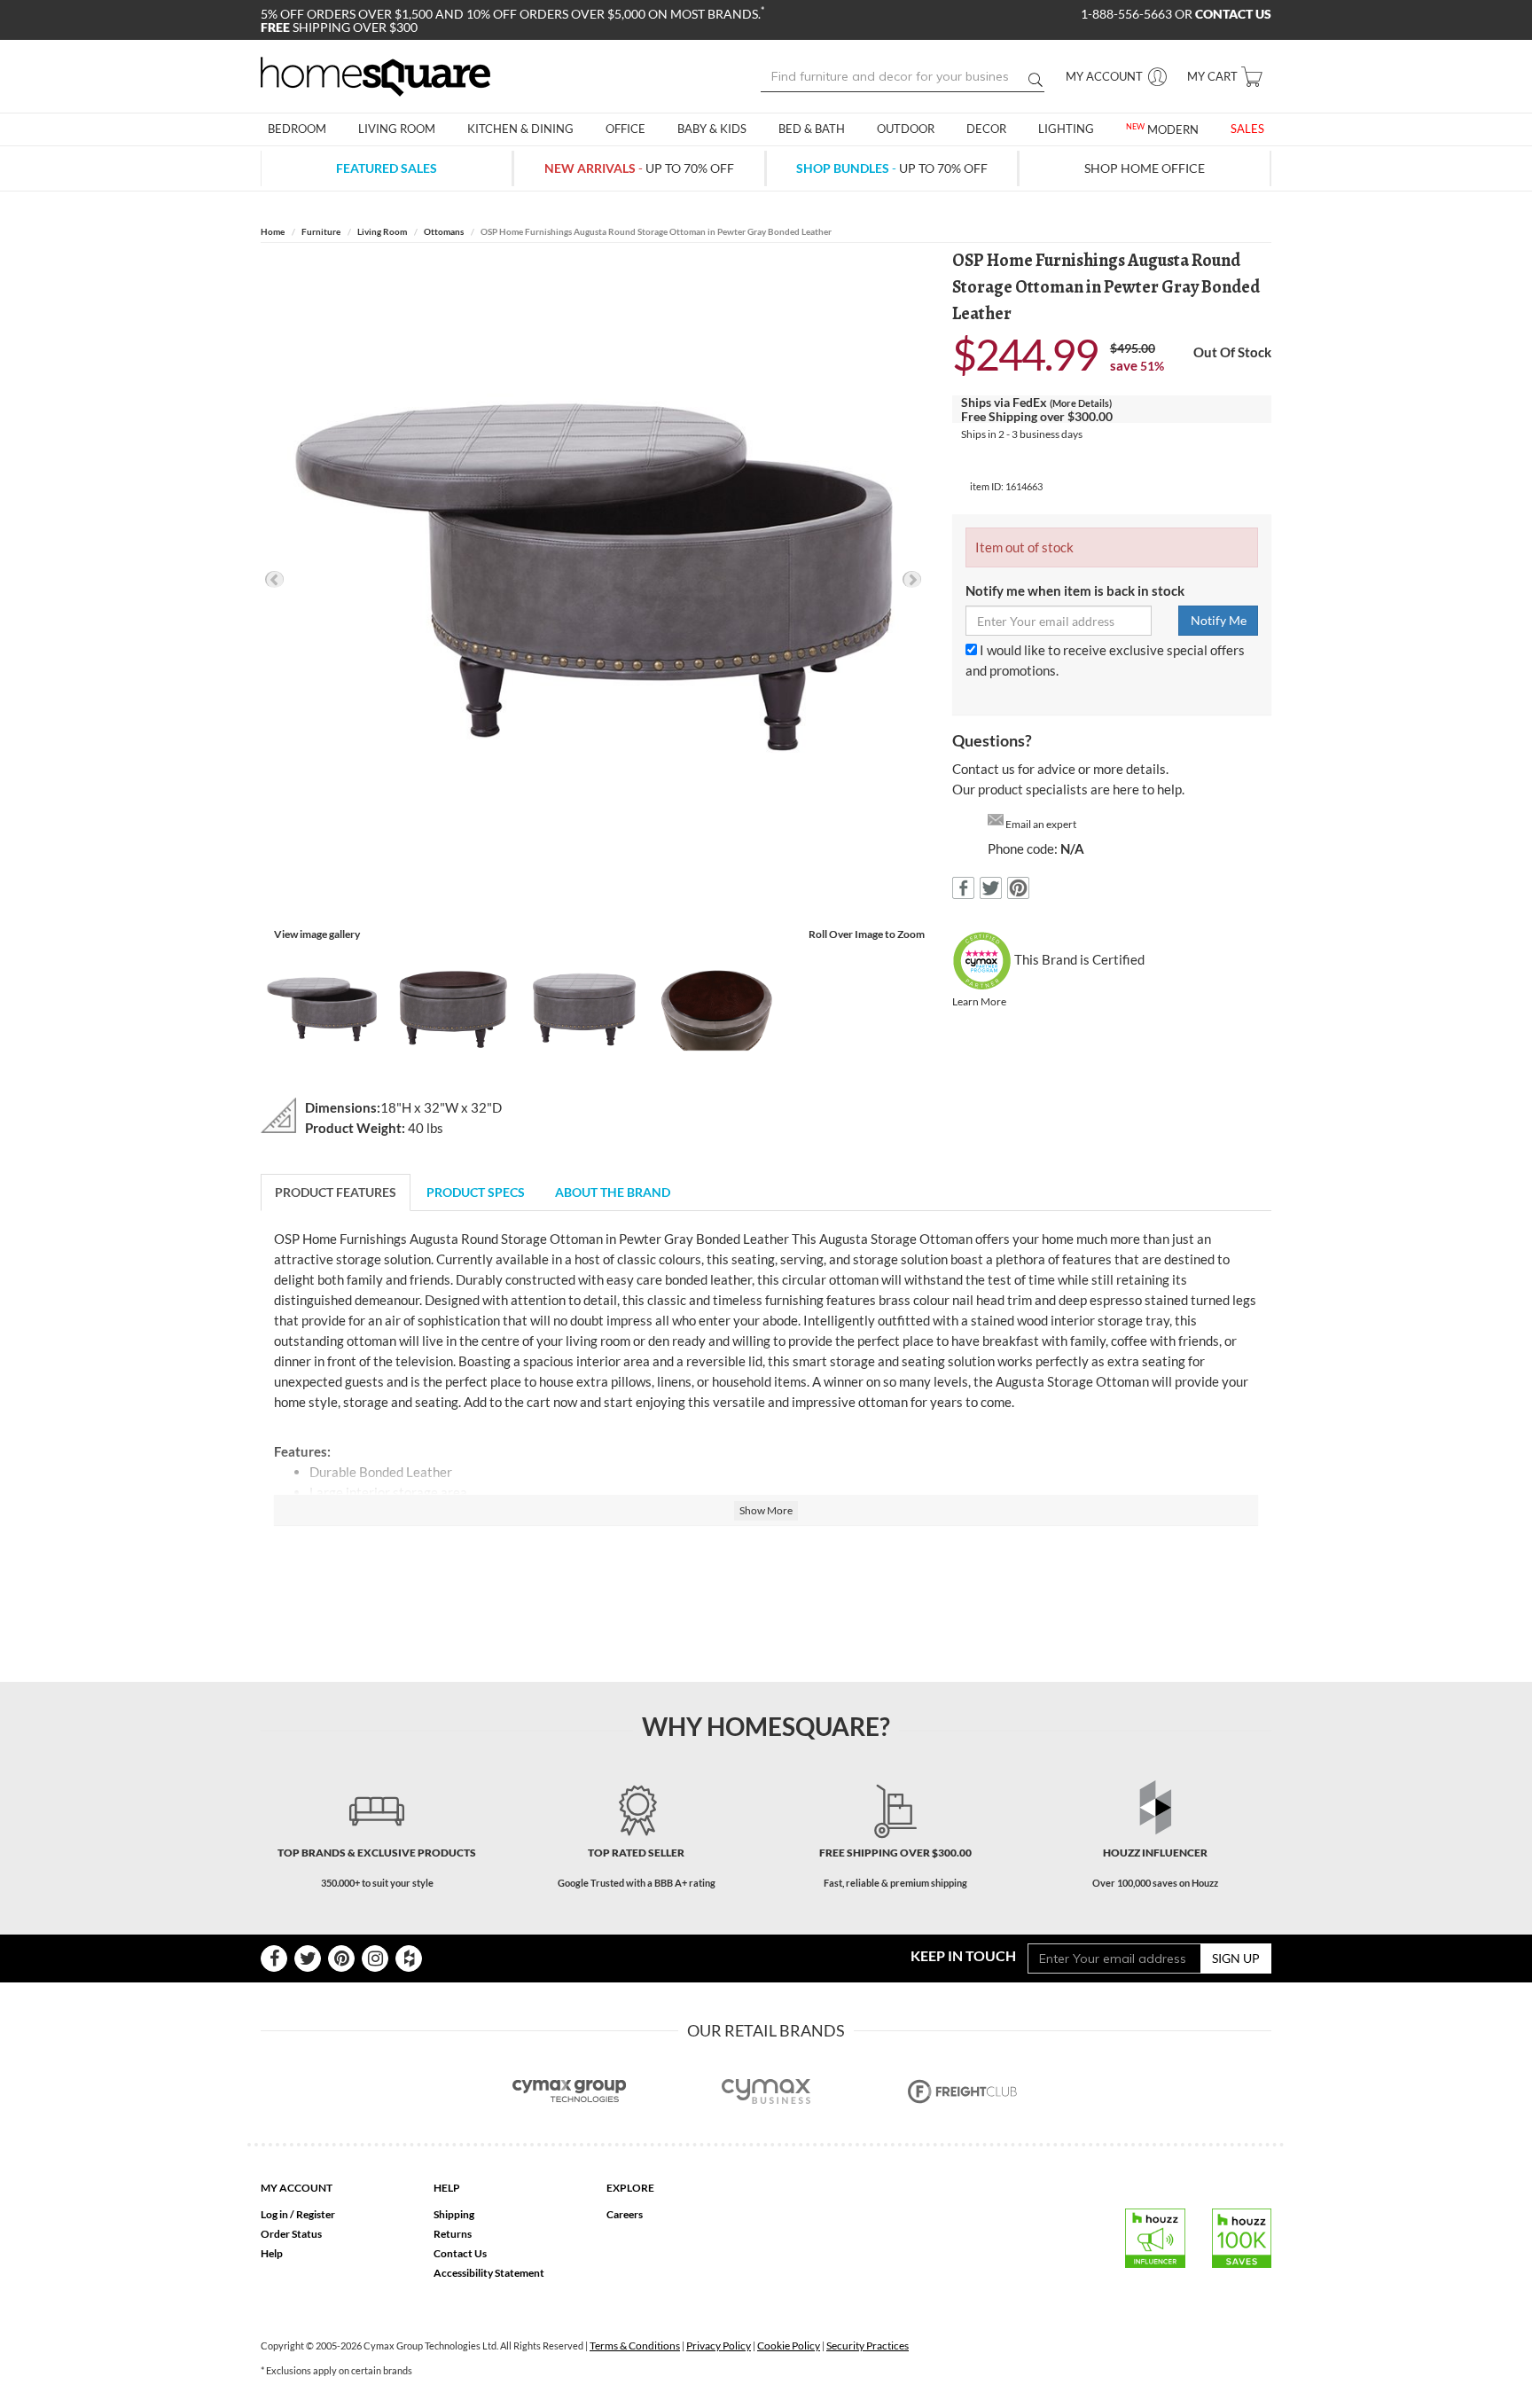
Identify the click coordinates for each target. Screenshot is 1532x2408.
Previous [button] (274, 579)
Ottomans (444, 231)
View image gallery (317, 934)
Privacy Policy (719, 2345)
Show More (766, 1510)
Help (272, 2253)
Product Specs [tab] (476, 1192)
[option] (593, 580)
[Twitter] (308, 1958)
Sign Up (1236, 1958)
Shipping (454, 2214)
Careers (625, 2214)
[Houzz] (409, 1958)
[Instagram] (375, 1958)
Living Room (382, 231)
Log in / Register (298, 2214)
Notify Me (1219, 620)
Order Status (291, 2234)
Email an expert (1041, 824)
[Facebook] (274, 1958)
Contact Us (460, 2253)
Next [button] (912, 579)
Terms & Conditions (635, 2345)
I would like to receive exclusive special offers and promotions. (1105, 660)
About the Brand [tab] (613, 1192)
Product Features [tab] (336, 1192)
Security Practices (868, 2345)
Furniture (321, 231)
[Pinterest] (341, 1958)
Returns (453, 2234)
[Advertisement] (766, 1592)
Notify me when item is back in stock (1075, 590)
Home (273, 231)
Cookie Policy (789, 2345)
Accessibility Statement (489, 2273)
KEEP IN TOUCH (963, 1955)
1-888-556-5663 (1128, 14)
